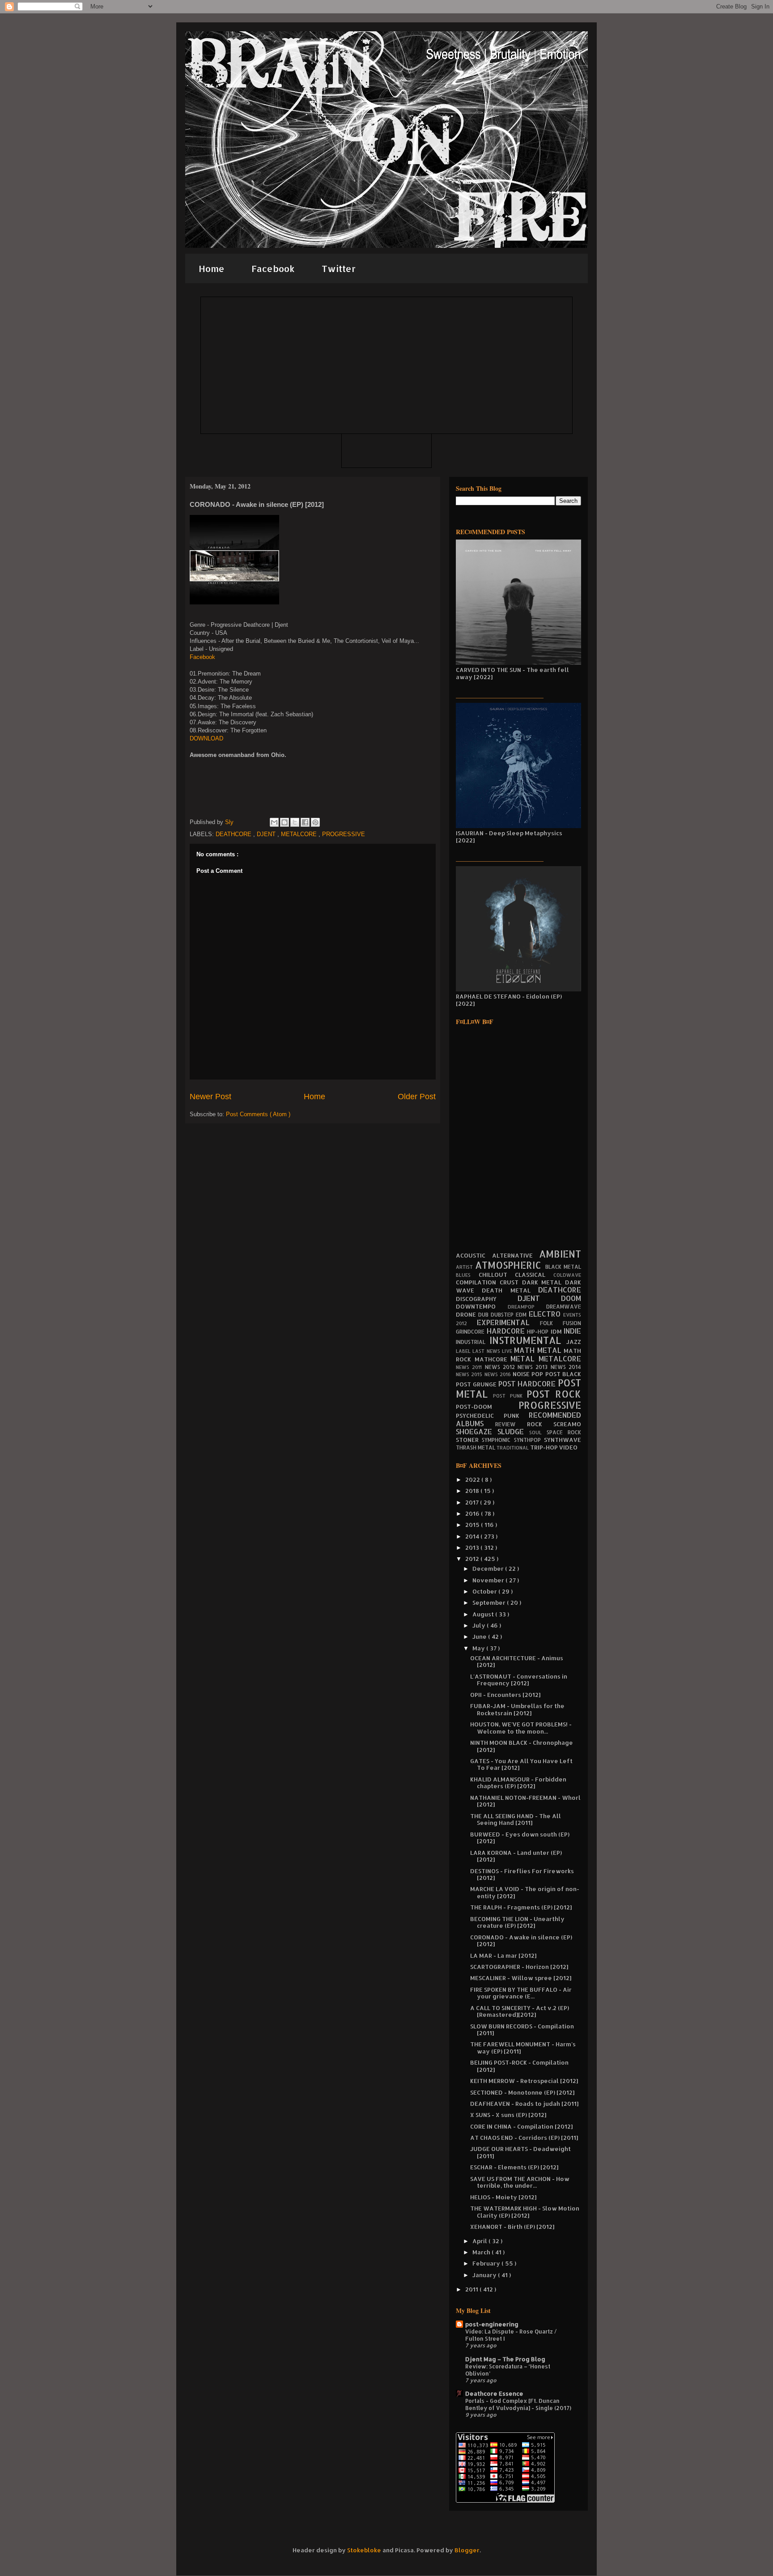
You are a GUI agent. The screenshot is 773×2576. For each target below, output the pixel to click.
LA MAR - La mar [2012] (503, 1955)
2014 (473, 1536)
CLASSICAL (534, 1275)
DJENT (267, 834)
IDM (557, 1331)
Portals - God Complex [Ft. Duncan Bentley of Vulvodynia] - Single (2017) (518, 2404)
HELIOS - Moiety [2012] (503, 2197)
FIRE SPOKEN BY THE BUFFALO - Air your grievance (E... (521, 1993)
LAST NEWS (487, 1351)
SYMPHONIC (498, 1440)
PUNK (516, 1416)
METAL (525, 1359)
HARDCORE (507, 1331)
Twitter (339, 268)
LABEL (464, 1351)
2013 (473, 1547)
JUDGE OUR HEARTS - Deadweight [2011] (520, 2152)
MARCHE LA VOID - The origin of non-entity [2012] (525, 1892)
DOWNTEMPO (482, 1306)
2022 (473, 1479)
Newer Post (210, 1097)
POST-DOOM (487, 1407)
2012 (473, 1559)
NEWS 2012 (501, 1367)
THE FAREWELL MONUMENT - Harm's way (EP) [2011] (523, 2048)
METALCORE (300, 834)
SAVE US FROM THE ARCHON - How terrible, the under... (520, 2182)
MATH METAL (539, 1350)
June (480, 1637)
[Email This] (274, 822)
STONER (469, 1440)
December (489, 1569)
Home (212, 268)
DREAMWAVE (564, 1307)
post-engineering (492, 2324)
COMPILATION (478, 1282)
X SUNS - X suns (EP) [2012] (508, 2115)
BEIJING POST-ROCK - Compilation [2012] (519, 2066)
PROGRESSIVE (344, 834)
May (479, 1648)
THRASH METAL (476, 1447)
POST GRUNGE (477, 1384)
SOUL (538, 1433)
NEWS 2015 (470, 1374)
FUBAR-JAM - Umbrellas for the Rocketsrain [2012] (517, 1709)
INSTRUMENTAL (528, 1340)
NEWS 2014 (566, 1367)
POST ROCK (554, 1394)
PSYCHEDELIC (480, 1416)
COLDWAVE (567, 1275)
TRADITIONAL (513, 1448)
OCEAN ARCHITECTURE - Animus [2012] (517, 1662)
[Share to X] (295, 822)
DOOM (571, 1298)
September (490, 1603)
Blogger (467, 2550)
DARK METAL (544, 1282)
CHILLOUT (497, 1275)
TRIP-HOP (545, 1447)
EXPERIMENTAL (508, 1322)
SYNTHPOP (529, 1440)
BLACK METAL (563, 1267)
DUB (484, 1315)
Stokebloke (364, 2550)
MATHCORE (493, 1359)
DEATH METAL (510, 1290)
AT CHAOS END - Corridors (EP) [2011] (524, 2138)
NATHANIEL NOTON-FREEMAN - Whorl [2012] (525, 1801)
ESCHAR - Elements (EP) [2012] (514, 2167)
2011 (472, 2289)
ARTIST (465, 1267)
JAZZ (574, 1342)
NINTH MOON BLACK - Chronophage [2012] (522, 1746)
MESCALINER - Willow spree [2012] (521, 1978)
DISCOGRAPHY (487, 1299)
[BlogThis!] (285, 822)
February (487, 2263)
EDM (522, 1315)
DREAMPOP (527, 1307)
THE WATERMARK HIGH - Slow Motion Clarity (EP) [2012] (525, 2212)
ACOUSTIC (474, 1255)
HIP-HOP (539, 1332)
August (484, 1614)
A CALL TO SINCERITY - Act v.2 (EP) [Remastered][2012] (520, 2011)
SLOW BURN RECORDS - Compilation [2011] (522, 2030)
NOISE (522, 1374)
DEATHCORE (234, 834)
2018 (473, 1491)
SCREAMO (567, 1424)
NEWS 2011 (470, 1367)
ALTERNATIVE (516, 1255)
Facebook (273, 268)
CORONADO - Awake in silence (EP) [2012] (521, 1941)
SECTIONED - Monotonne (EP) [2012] (522, 2092)
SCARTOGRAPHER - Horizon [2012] (519, 1967)
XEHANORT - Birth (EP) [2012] (512, 2227)
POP (538, 1374)
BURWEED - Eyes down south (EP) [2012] (520, 1838)
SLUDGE (513, 1432)
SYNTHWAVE (563, 1440)
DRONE (467, 1314)
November (489, 1580)
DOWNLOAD (206, 738)
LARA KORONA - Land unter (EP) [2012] (516, 1856)
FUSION (572, 1323)
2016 (473, 1513)
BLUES (467, 1275)
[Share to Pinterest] (315, 822)
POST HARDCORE (528, 1384)
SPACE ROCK (564, 1432)
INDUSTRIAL (473, 1342)
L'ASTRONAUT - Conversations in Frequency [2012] (519, 1680)
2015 (473, 1525)
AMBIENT (560, 1254)
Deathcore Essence (494, 2393)
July (480, 1625)
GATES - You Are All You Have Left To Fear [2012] (521, 1764)
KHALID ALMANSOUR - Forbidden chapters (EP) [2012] (518, 1783)
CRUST (511, 1282)
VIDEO (568, 1447)
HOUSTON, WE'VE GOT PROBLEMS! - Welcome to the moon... (521, 1728)
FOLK (551, 1323)
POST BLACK (563, 1374)
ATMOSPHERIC (510, 1265)
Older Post (417, 1097)
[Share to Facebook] (305, 822)
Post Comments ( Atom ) (258, 1114)
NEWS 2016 (499, 1374)
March (482, 2252)
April (480, 2241)
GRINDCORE (471, 1332)
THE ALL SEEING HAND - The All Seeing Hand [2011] (516, 1819)
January (485, 2275)
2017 (473, 1502)
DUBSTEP (503, 1315)
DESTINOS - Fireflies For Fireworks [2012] (522, 1875)
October (485, 1591)
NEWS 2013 (534, 1367)
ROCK (540, 1424)
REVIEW (511, 1424)
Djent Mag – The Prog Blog (505, 2359)
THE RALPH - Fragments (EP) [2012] (521, 1907)
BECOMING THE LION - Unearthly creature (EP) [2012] (517, 1922)
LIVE (508, 1351)
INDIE (572, 1331)
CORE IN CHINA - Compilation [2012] (521, 2126)
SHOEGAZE (477, 1432)
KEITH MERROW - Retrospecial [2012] (524, 2081)
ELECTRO (546, 1314)
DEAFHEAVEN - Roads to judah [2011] (524, 2104)
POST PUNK (510, 1396)
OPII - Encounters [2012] (505, 1695)
